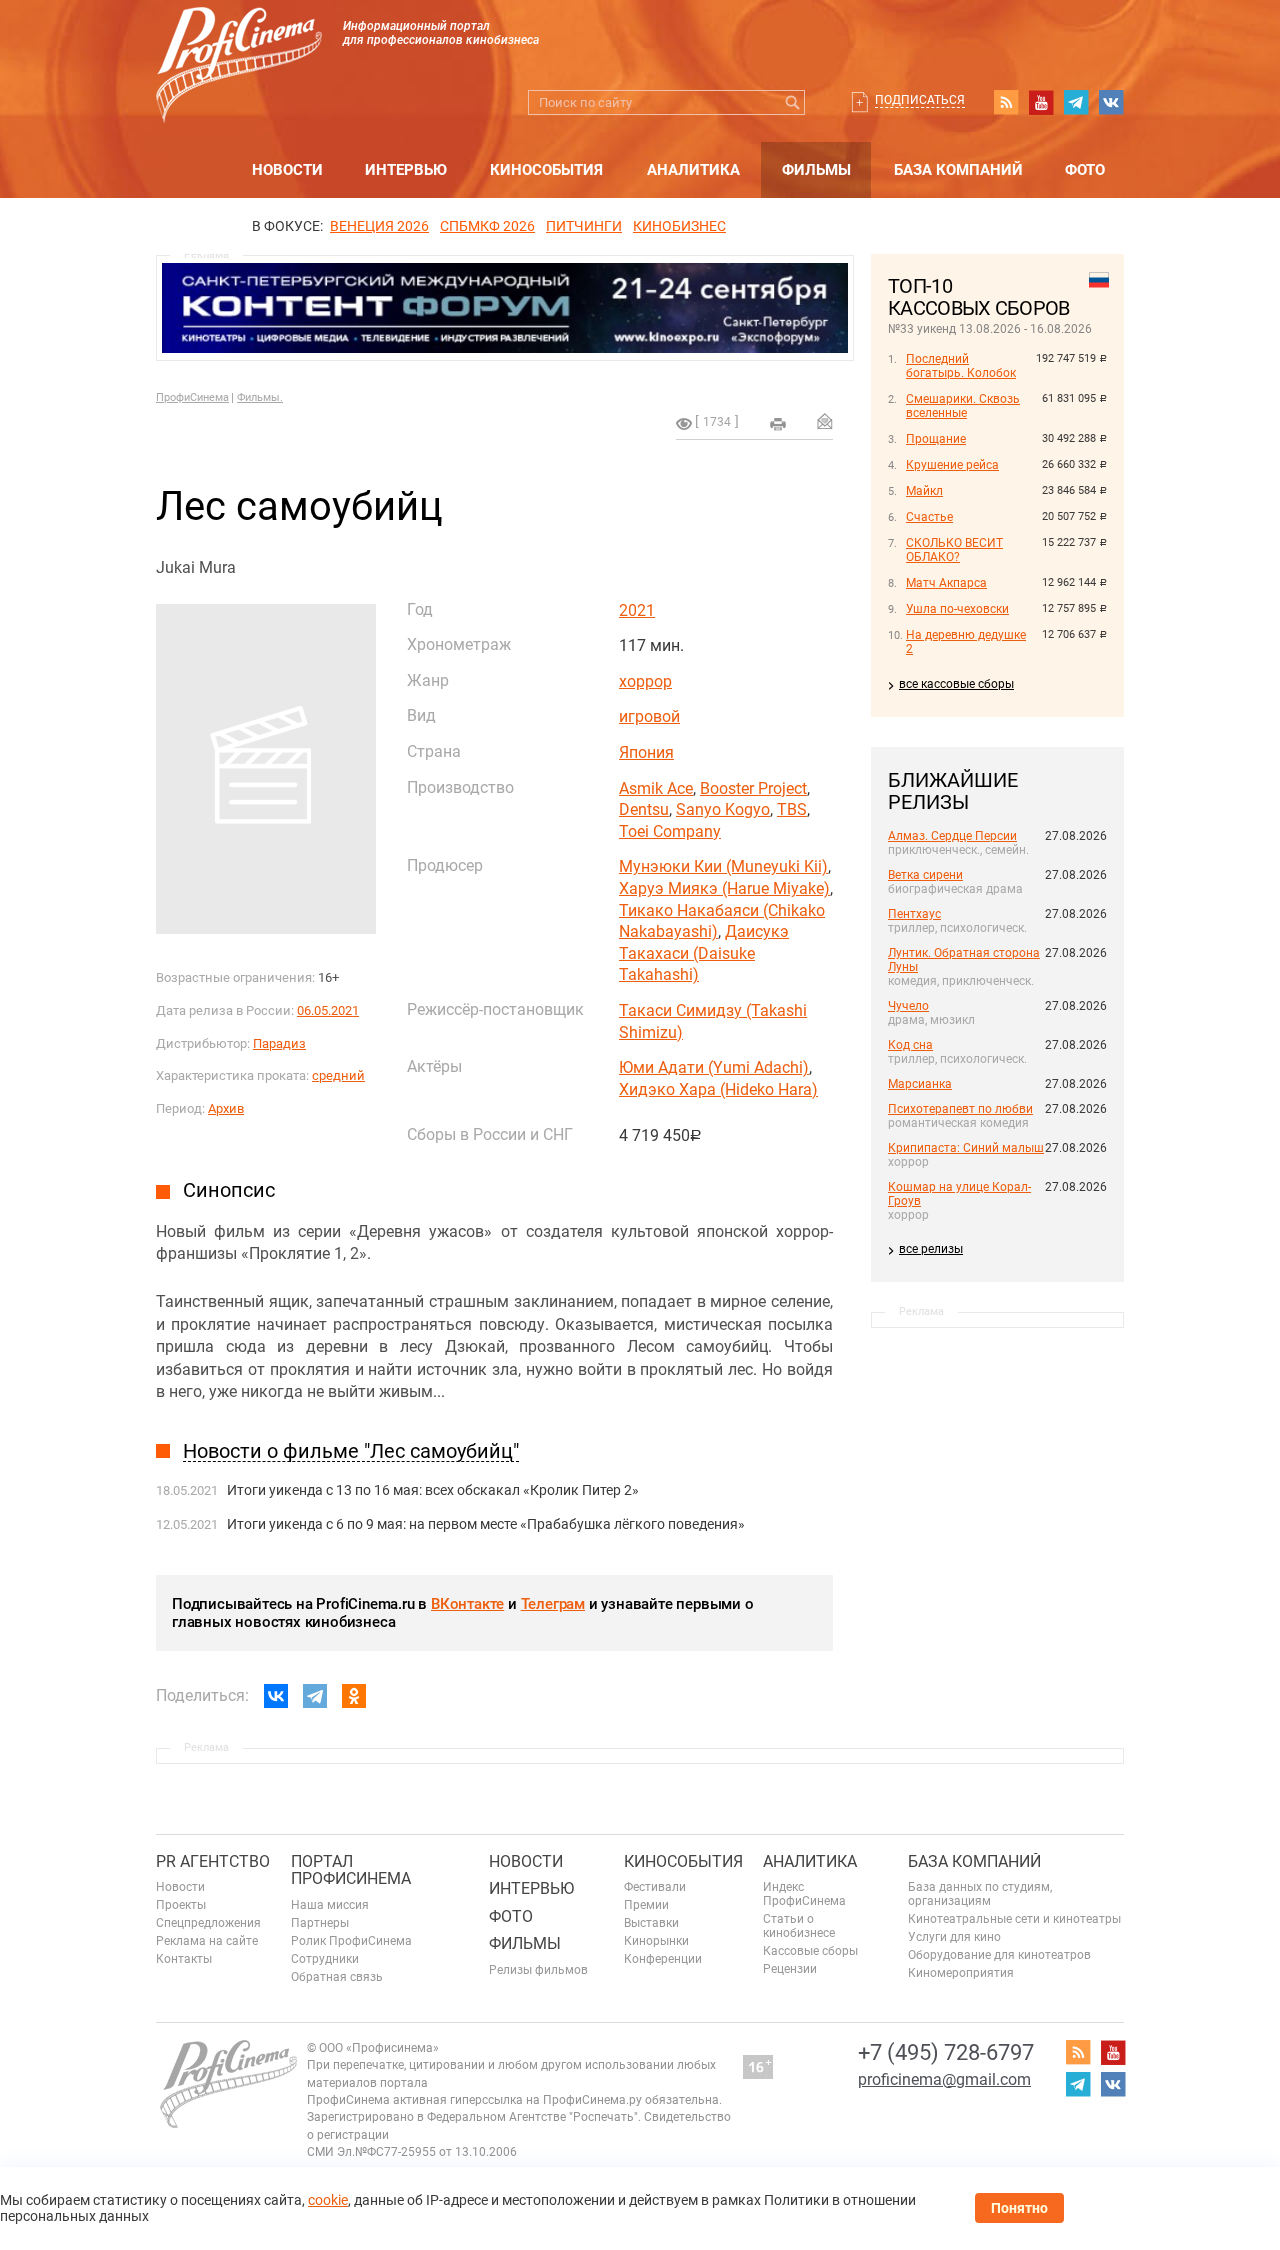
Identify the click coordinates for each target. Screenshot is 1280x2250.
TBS (792, 809)
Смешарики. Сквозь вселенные (963, 406)
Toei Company (670, 831)
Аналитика (693, 170)
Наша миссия (330, 1905)
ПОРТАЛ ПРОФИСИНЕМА (351, 1870)
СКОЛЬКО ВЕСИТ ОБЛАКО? (954, 550)
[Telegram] (315, 1696)
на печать (778, 424)
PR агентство (213, 1861)
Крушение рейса (952, 465)
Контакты (184, 1959)
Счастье (929, 517)
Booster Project (753, 788)
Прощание (936, 439)
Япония (646, 752)
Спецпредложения (208, 1923)
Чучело (908, 1006)
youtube (1041, 102)
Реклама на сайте (207, 1941)
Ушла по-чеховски (957, 609)
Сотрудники (325, 1959)
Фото (1085, 170)
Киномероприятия (961, 1973)
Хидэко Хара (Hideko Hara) (718, 1089)
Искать (792, 102)
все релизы (931, 1249)
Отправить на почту (825, 421)
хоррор (645, 681)
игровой (649, 716)
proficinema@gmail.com (944, 2079)
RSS (1006, 102)
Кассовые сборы (810, 1951)
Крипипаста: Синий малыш (966, 1148)
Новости (287, 170)
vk (1111, 102)
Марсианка (920, 1084)
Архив (226, 1108)
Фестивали (655, 1887)
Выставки (651, 1923)
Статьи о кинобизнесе (799, 1926)
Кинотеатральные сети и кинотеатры (1014, 1919)
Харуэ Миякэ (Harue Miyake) (724, 888)
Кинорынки (656, 1941)
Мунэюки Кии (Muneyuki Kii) (723, 866)
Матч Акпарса (946, 583)
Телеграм (553, 1604)
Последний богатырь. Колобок (961, 366)
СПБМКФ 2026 (487, 226)
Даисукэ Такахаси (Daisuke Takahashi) (704, 953)
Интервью (406, 170)
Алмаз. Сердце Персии (952, 836)
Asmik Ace (656, 788)
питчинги (584, 226)
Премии (646, 1905)
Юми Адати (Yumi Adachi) (714, 1067)
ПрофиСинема (192, 397)
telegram (1076, 102)
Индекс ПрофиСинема (804, 1894)
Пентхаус (914, 914)
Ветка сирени (925, 875)
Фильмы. (260, 397)
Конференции (663, 1959)
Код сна (910, 1045)
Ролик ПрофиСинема (351, 1941)
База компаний (958, 170)
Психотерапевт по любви (960, 1109)
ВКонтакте (467, 1604)
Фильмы (816, 170)
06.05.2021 (328, 1010)
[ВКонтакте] (276, 1696)
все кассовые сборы (956, 684)
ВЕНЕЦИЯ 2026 (379, 226)
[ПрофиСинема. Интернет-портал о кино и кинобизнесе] (239, 41)
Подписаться (920, 100)
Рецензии (790, 1969)
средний (338, 1075)
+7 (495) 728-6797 (946, 2052)
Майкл (924, 491)
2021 (637, 610)
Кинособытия (546, 170)
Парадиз (279, 1043)
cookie (328, 2200)
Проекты (181, 1905)
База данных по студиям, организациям (980, 1894)
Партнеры (320, 1923)
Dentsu (644, 809)
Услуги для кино (954, 1937)
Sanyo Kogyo (723, 809)
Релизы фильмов (538, 1970)
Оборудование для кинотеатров (999, 1955)
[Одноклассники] (354, 1696)
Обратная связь (337, 1977)
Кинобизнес (679, 226)
